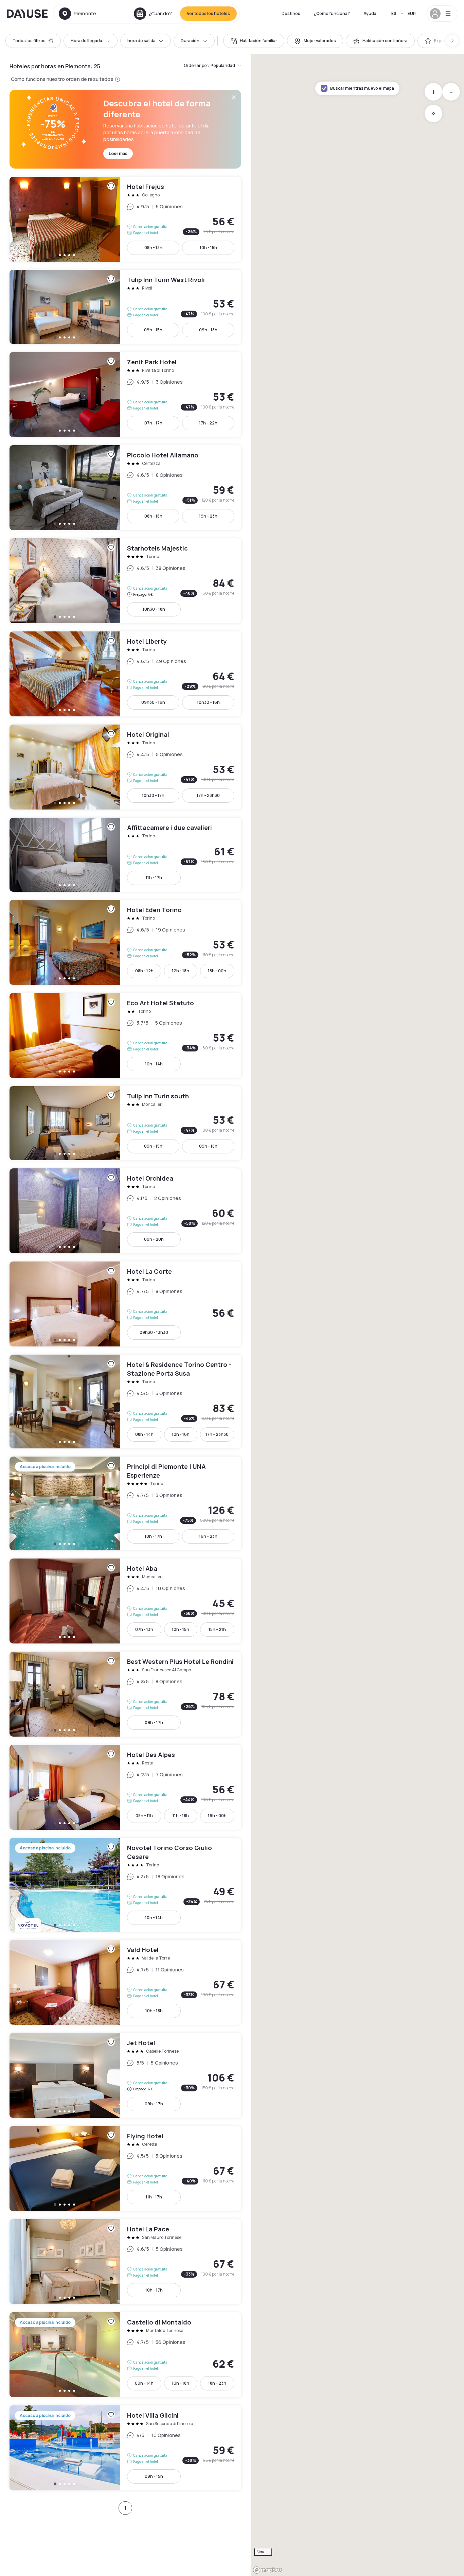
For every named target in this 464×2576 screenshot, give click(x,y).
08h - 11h (144, 1816)
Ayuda (370, 13)
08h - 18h (153, 516)
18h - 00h (217, 971)
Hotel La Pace (125, 2262)
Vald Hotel (125, 1982)
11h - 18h (181, 1816)
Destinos (291, 13)
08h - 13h (153, 248)
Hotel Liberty (125, 674)
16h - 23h (208, 1536)
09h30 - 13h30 (154, 1332)
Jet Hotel (125, 2075)
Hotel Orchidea (125, 1211)
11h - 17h (154, 878)
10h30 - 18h (154, 609)
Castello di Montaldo (125, 2355)
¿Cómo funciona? (332, 13)
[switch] (254, 41)
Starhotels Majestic (125, 581)
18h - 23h (217, 2383)
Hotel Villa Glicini (125, 2448)
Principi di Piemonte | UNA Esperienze (125, 1503)
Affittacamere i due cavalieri (125, 855)
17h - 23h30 (208, 795)
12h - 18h (181, 971)
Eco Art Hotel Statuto (125, 1035)
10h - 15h (208, 248)
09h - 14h (144, 2383)
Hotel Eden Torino (125, 942)
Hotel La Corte (125, 1304)
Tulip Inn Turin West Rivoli (125, 307)
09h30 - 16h (153, 702)
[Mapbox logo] (268, 2570)
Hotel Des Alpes (125, 1787)
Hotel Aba (125, 1601)
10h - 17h (153, 1536)
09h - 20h (154, 1239)
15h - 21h (217, 1629)
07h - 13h (144, 1629)
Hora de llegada (86, 41)
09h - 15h (153, 330)
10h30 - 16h (208, 702)
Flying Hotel (125, 2169)
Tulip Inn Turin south (125, 1123)
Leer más (118, 153)
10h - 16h (181, 1434)
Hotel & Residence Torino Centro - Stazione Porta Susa (125, 1402)
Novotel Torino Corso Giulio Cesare (125, 1885)
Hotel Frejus (125, 219)
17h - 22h (208, 423)
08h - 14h (144, 1434)
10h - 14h (154, 1064)
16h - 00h (217, 1816)
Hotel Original (125, 767)
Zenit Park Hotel (125, 395)
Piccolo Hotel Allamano (125, 488)
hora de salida (141, 41)
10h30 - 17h (153, 795)
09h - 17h (154, 1722)
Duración (190, 41)
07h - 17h (153, 423)
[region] (357, 1315)
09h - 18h (208, 330)
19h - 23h (208, 516)
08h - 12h (144, 971)
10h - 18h (154, 2011)
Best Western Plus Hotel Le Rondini (125, 1694)
